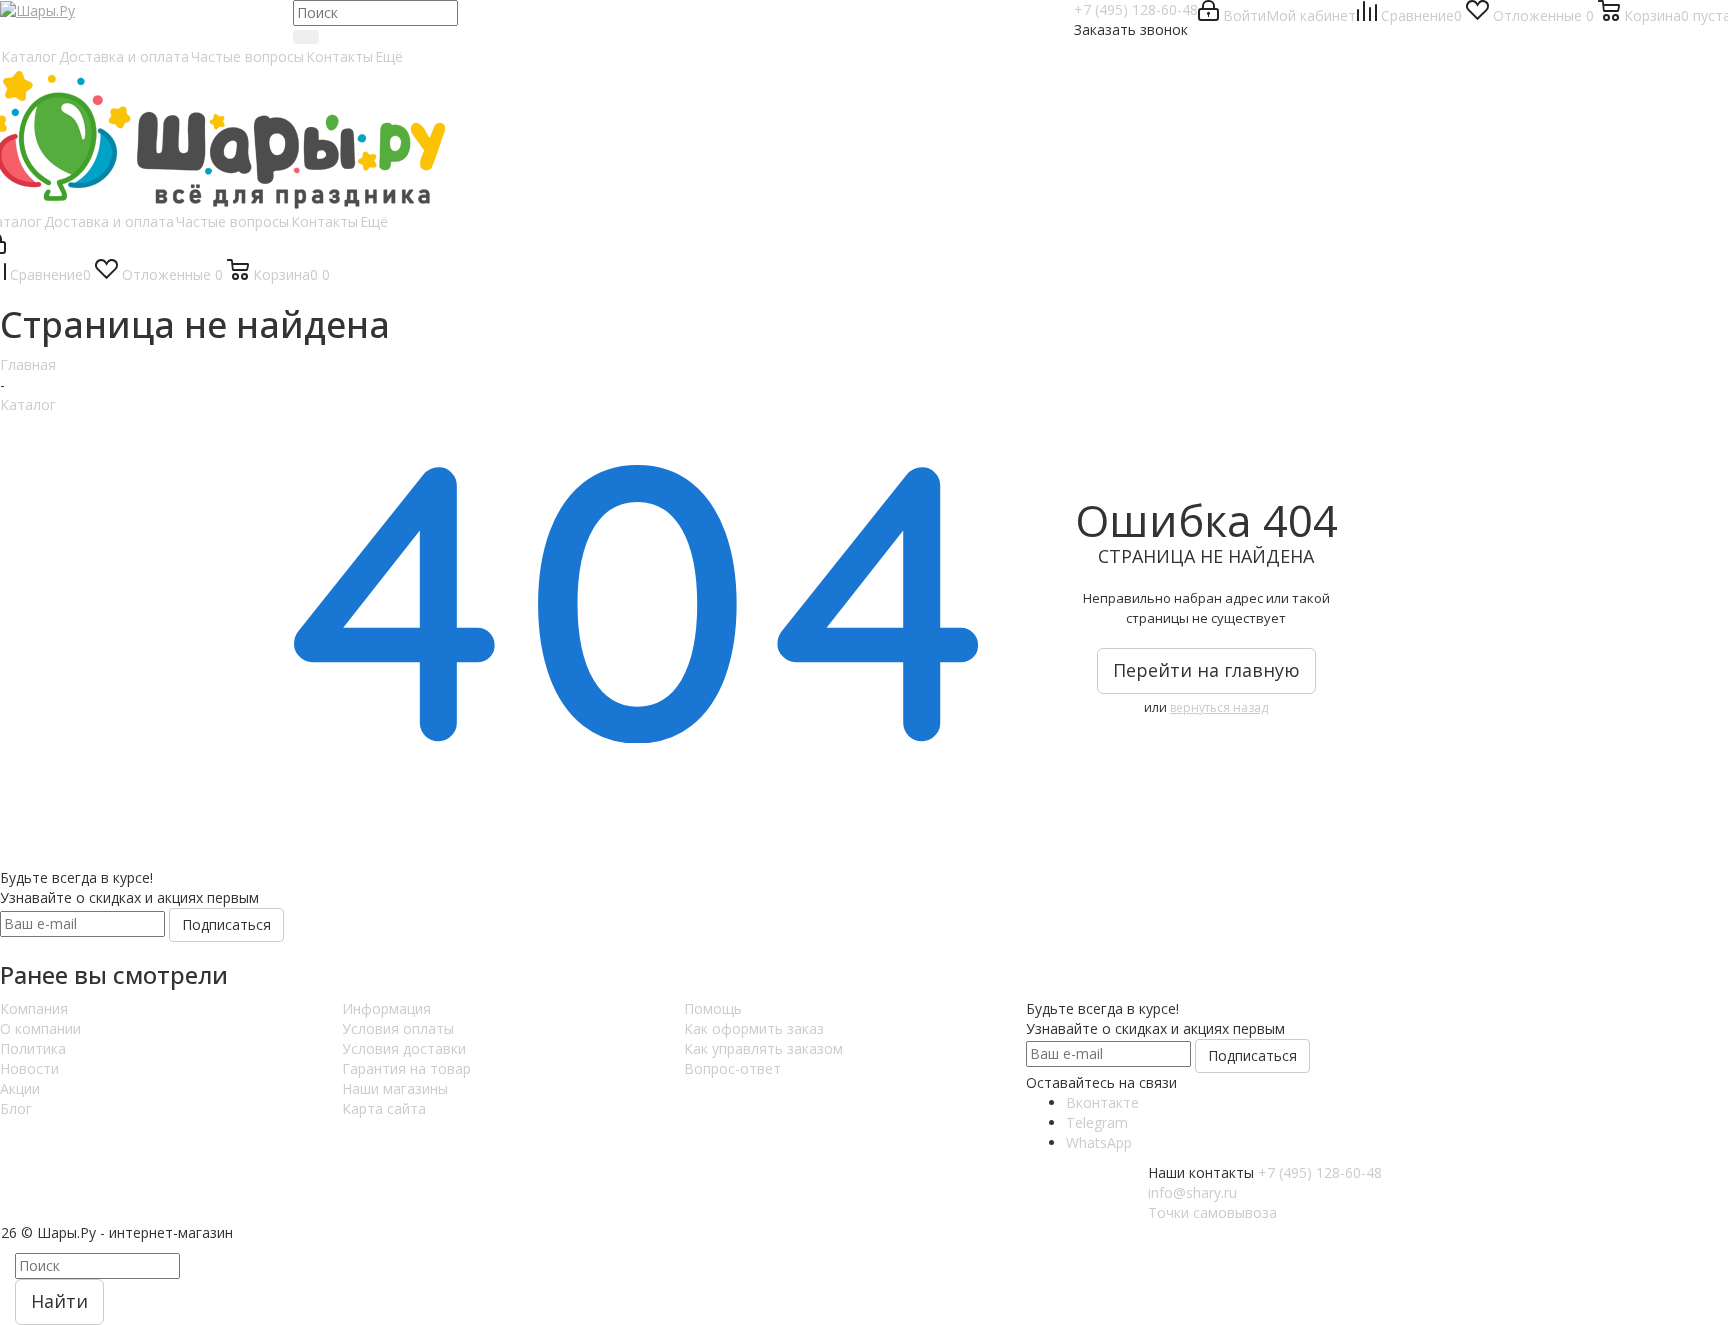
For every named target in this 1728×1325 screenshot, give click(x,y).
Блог (16, 1108)
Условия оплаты (398, 1028)
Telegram (1097, 1122)
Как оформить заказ (754, 1028)
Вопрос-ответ (732, 1068)
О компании (40, 1028)
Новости (29, 1068)
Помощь (713, 1008)
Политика (33, 1048)
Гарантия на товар (406, 1068)
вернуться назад (1219, 707)
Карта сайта (384, 1108)
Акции (20, 1088)
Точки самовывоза (1212, 1212)
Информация (386, 1008)
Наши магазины (395, 1088)
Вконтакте (1102, 1102)
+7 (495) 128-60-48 (1136, 9)
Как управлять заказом (763, 1048)
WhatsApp (1099, 1142)
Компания (34, 1008)
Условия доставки (404, 1048)
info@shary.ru (1192, 1192)
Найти (59, 1301)
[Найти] (306, 37)
